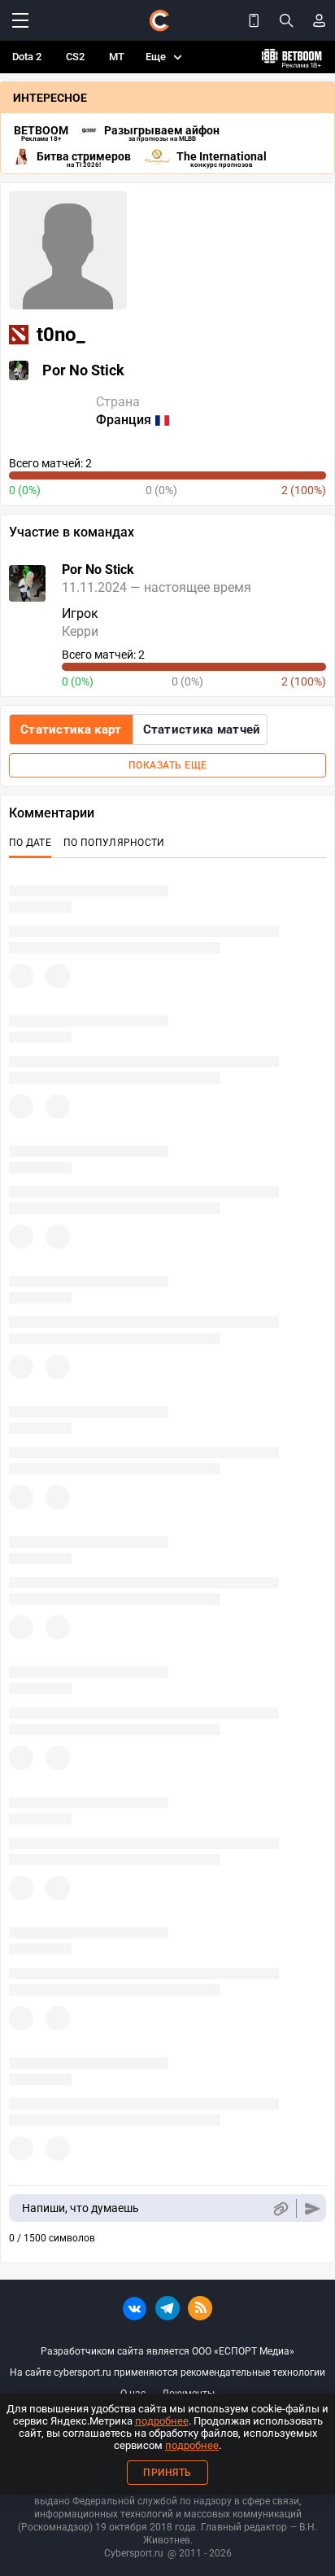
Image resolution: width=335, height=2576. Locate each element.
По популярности (114, 843)
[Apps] (254, 20)
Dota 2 (27, 57)
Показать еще (168, 765)
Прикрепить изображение (280, 2208)
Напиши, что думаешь (80, 2208)
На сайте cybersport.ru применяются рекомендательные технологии (167, 2372)
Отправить (313, 2208)
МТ (117, 57)
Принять (167, 2473)
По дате (30, 843)
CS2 (75, 57)
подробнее (162, 2421)
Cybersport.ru (134, 2553)
